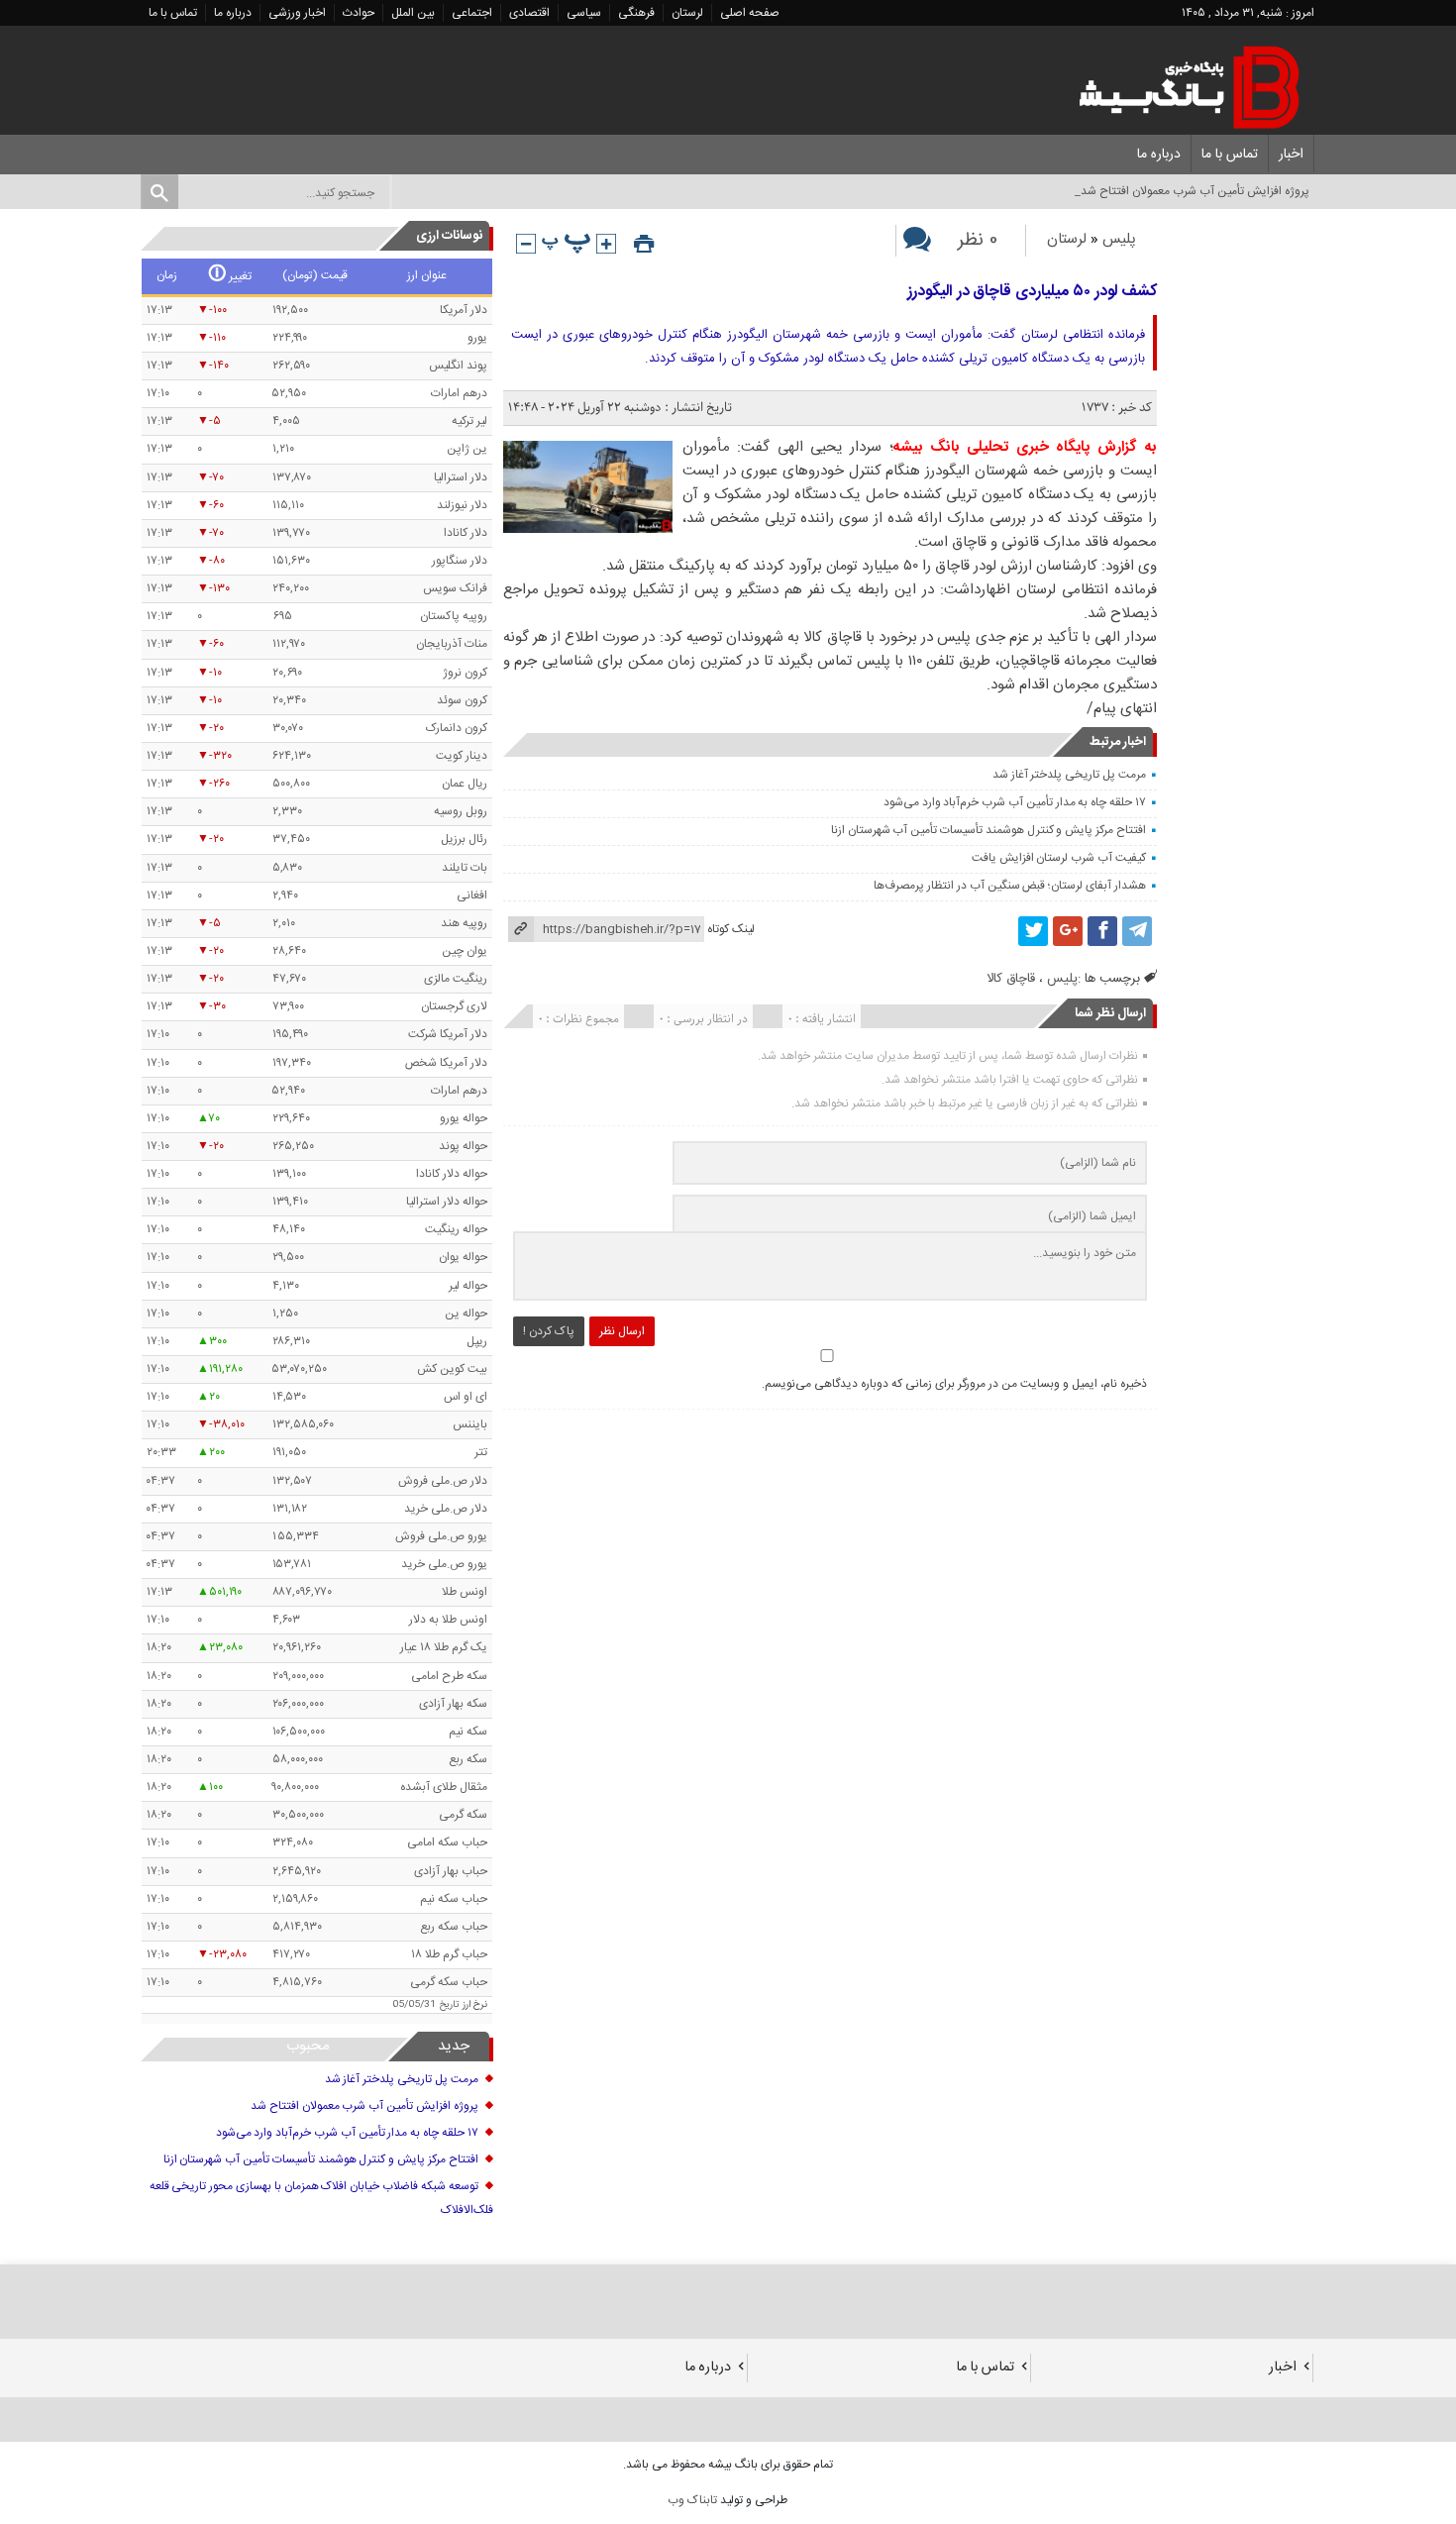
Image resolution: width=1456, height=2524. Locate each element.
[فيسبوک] (1102, 931)
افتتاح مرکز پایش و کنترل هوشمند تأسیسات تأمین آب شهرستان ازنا (988, 830)
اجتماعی (472, 13)
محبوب (308, 2046)
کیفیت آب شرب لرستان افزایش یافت (1059, 858)
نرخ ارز (475, 2005)
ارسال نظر (622, 1331)
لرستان (687, 13)
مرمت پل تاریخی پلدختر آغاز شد (1069, 775)
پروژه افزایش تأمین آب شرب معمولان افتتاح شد (364, 2106)
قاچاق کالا (1011, 979)
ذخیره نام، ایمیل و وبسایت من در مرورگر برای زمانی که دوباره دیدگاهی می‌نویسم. (954, 1384)
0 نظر (978, 241)
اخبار (1291, 155)
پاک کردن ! (549, 1331)
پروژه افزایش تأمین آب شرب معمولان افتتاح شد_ (1192, 191)
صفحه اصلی (750, 13)
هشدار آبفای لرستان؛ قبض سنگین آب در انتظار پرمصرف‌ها (1009, 886)
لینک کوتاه (731, 929)
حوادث (359, 13)
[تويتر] (1033, 931)
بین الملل (413, 13)
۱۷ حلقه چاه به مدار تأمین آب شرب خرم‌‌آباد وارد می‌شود (1015, 802)
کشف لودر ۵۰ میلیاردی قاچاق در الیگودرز (1032, 292)
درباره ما (233, 13)
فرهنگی (636, 13)
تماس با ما (173, 13)
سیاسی (584, 13)
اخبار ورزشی (297, 13)
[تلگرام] (1137, 931)
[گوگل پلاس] (1068, 931)
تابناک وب (692, 2500)
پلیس (1119, 239)
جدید (454, 2046)
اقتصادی (529, 13)
